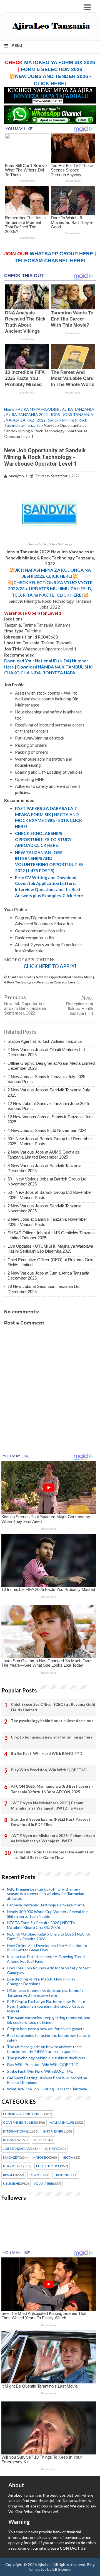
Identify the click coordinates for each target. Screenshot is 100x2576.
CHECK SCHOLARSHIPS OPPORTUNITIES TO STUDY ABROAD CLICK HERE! (43, 839)
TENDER (35, 2175)
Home (9, 409)
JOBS (55, 414)
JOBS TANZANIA (78, 414)
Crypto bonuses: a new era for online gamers (52, 1737)
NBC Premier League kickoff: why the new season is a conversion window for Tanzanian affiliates (46, 1894)
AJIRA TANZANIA (78, 409)
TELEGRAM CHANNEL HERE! (50, 261)
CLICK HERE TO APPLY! (50, 966)
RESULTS (10, 2175)
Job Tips (51, 2149)
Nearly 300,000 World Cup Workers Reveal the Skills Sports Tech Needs (47, 1914)
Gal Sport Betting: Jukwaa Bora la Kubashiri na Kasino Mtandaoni (47, 2080)
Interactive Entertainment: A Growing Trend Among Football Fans (46, 1959)
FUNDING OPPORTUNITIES (24, 2114)
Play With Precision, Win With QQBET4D (49, 1770)
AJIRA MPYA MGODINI (39, 409)
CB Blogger (62, 2569)
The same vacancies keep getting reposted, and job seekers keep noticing (49, 2020)
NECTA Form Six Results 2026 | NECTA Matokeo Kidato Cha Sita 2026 (41, 1925)
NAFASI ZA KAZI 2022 (26, 420)
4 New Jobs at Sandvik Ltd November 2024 (47, 1130)
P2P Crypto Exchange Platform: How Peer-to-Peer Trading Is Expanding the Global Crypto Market (47, 2006)
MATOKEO (41, 2158)
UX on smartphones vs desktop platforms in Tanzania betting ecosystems (45, 1993)
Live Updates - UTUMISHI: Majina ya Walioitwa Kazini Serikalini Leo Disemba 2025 (50, 1249)
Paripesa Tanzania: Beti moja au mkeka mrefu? (46, 1905)
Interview (12, 2140)
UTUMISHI (11, 2184)
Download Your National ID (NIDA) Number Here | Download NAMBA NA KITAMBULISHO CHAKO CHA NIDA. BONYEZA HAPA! (49, 667)
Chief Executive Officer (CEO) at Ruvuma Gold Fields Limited (53, 1707)
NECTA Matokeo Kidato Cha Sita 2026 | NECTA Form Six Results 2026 (48, 1936)
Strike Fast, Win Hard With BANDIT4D (47, 1753)
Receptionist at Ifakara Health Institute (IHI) (80, 1009)
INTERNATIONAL (16, 2131)
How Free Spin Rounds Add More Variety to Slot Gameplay (48, 1970)
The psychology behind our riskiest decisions (52, 1721)
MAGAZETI (11, 2158)
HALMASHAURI (61, 2123)
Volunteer (43, 2184)
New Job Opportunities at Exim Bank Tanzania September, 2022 (25, 1008)
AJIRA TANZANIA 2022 (27, 414)
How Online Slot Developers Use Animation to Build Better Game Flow (54, 1855)
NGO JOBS (11, 2166)
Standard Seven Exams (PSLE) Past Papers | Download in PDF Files (51, 1822)
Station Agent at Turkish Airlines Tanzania (45, 1041)
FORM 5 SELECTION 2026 (52, 69)
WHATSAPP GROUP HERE (61, 254)
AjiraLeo (45, 2564)
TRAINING (62, 2175)
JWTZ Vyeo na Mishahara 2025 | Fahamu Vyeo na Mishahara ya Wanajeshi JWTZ (53, 1838)
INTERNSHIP (53, 2131)
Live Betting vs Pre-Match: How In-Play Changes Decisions (41, 1981)
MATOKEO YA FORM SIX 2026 (60, 62)
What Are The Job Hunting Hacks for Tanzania (47, 2089)
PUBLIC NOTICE (48, 2166)
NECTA (67, 2158)
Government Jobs (19, 2123)
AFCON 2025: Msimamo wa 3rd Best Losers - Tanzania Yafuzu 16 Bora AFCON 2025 (52, 1789)
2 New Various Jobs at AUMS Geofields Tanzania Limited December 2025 (44, 1155)
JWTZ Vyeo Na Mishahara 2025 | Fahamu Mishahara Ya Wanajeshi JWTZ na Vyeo (48, 1806)
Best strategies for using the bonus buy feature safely (48, 2038)
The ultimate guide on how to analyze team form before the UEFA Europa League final (44, 2049)
